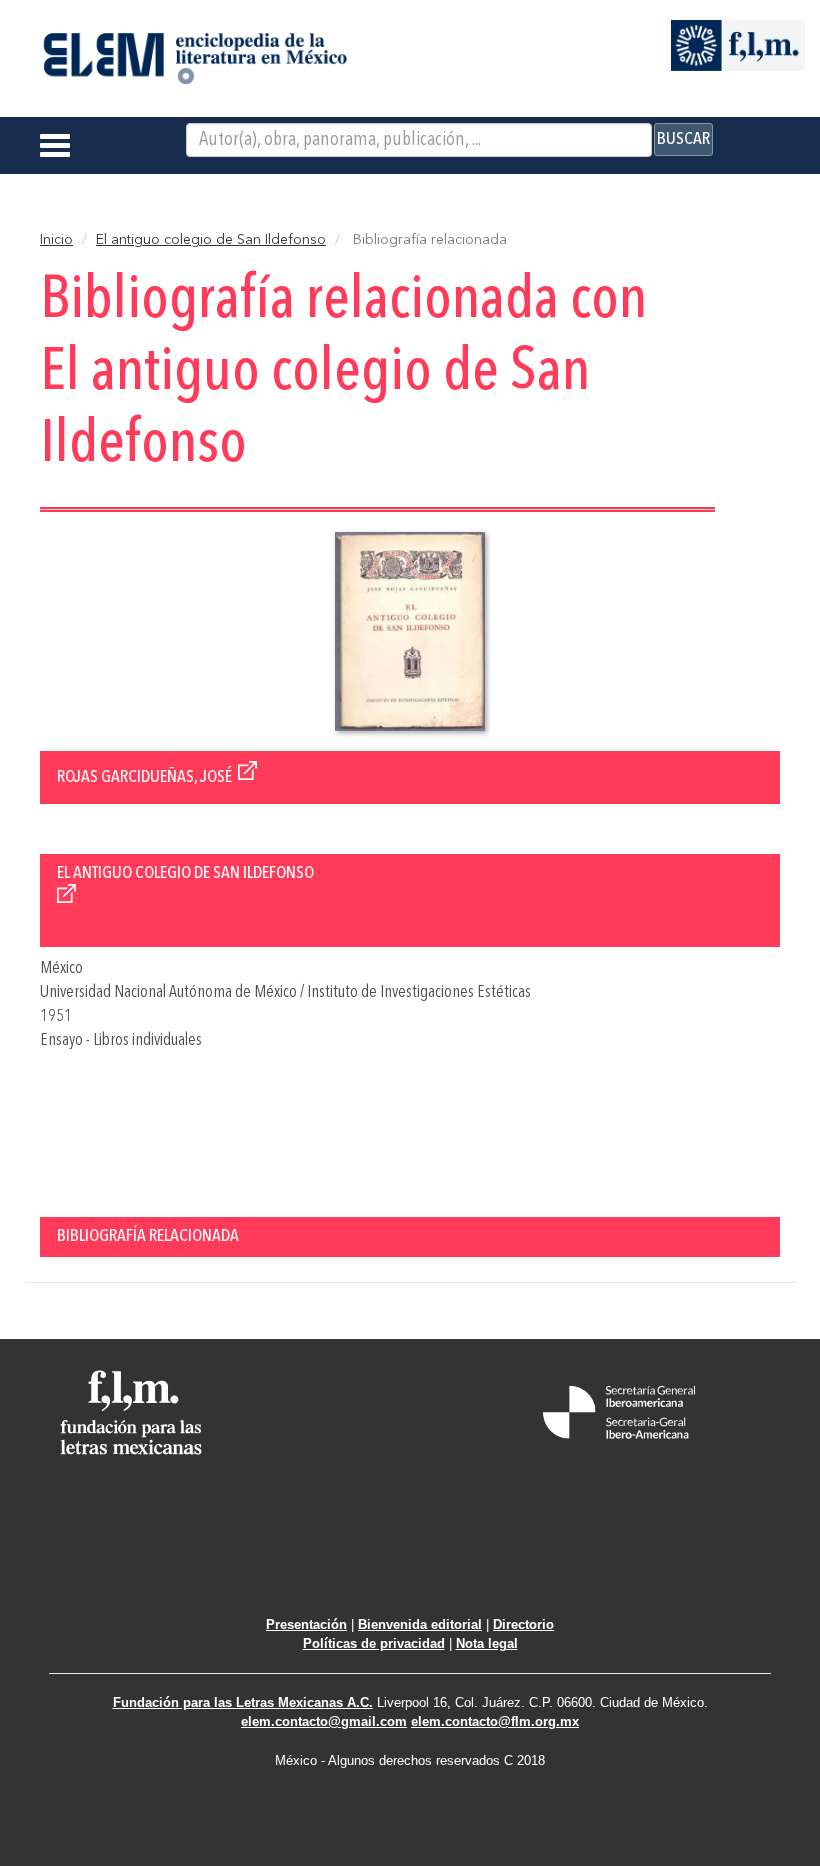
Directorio (523, 1624)
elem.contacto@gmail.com (324, 1721)
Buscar (683, 139)
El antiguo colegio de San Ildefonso (211, 240)
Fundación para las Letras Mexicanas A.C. (243, 1702)
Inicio (56, 240)
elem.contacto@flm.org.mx (495, 1721)
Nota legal (487, 1643)
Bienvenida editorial (420, 1624)
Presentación (306, 1624)
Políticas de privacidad (374, 1643)
